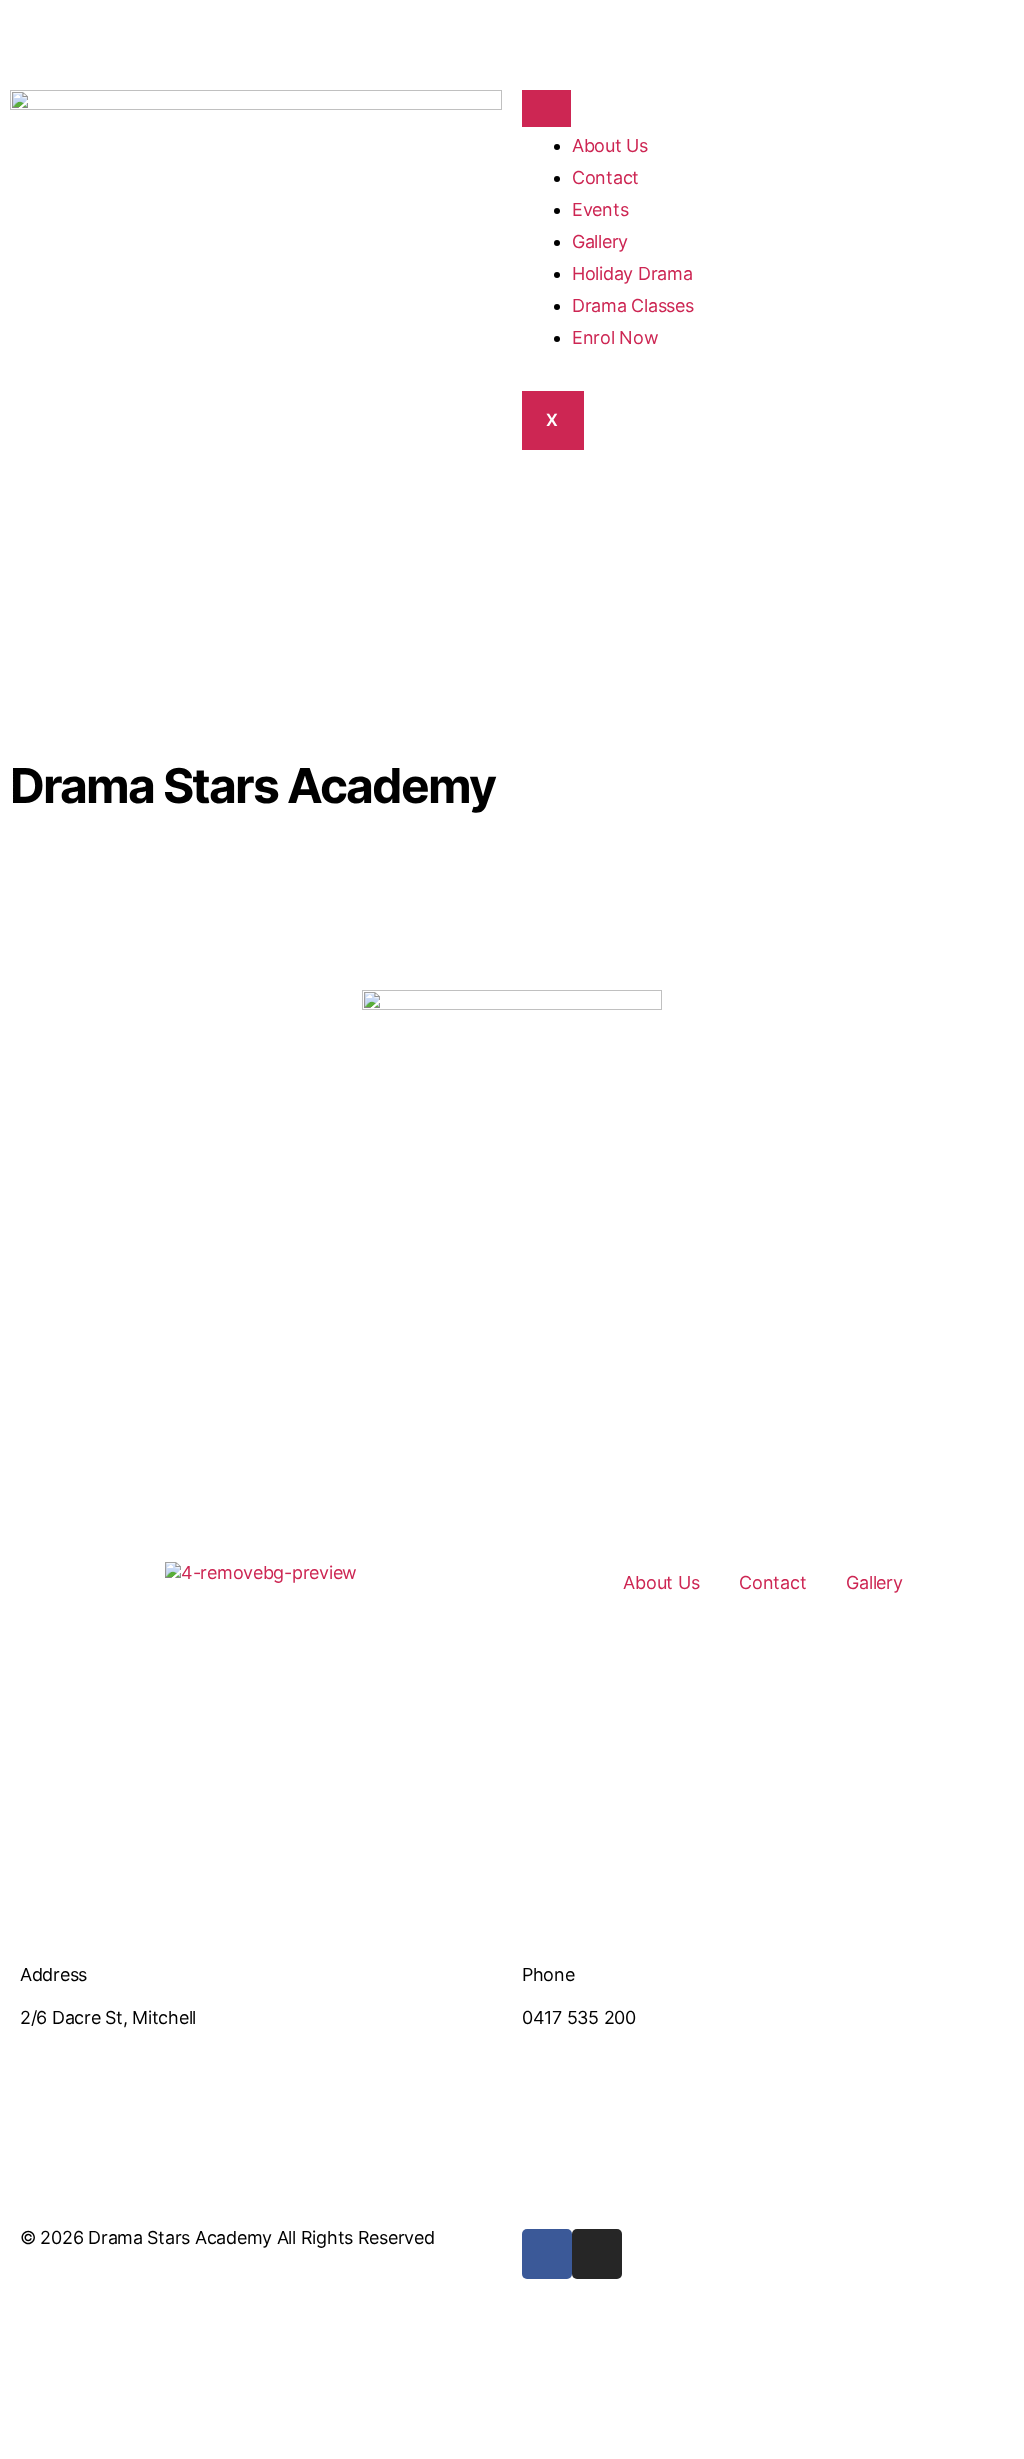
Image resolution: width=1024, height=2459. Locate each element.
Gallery (600, 241)
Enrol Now (615, 337)
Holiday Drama (632, 273)
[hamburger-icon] (546, 108)
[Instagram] (597, 2254)
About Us (610, 145)
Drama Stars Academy (252, 785)
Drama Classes (633, 305)
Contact (605, 177)
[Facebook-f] (547, 2254)
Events (600, 209)
